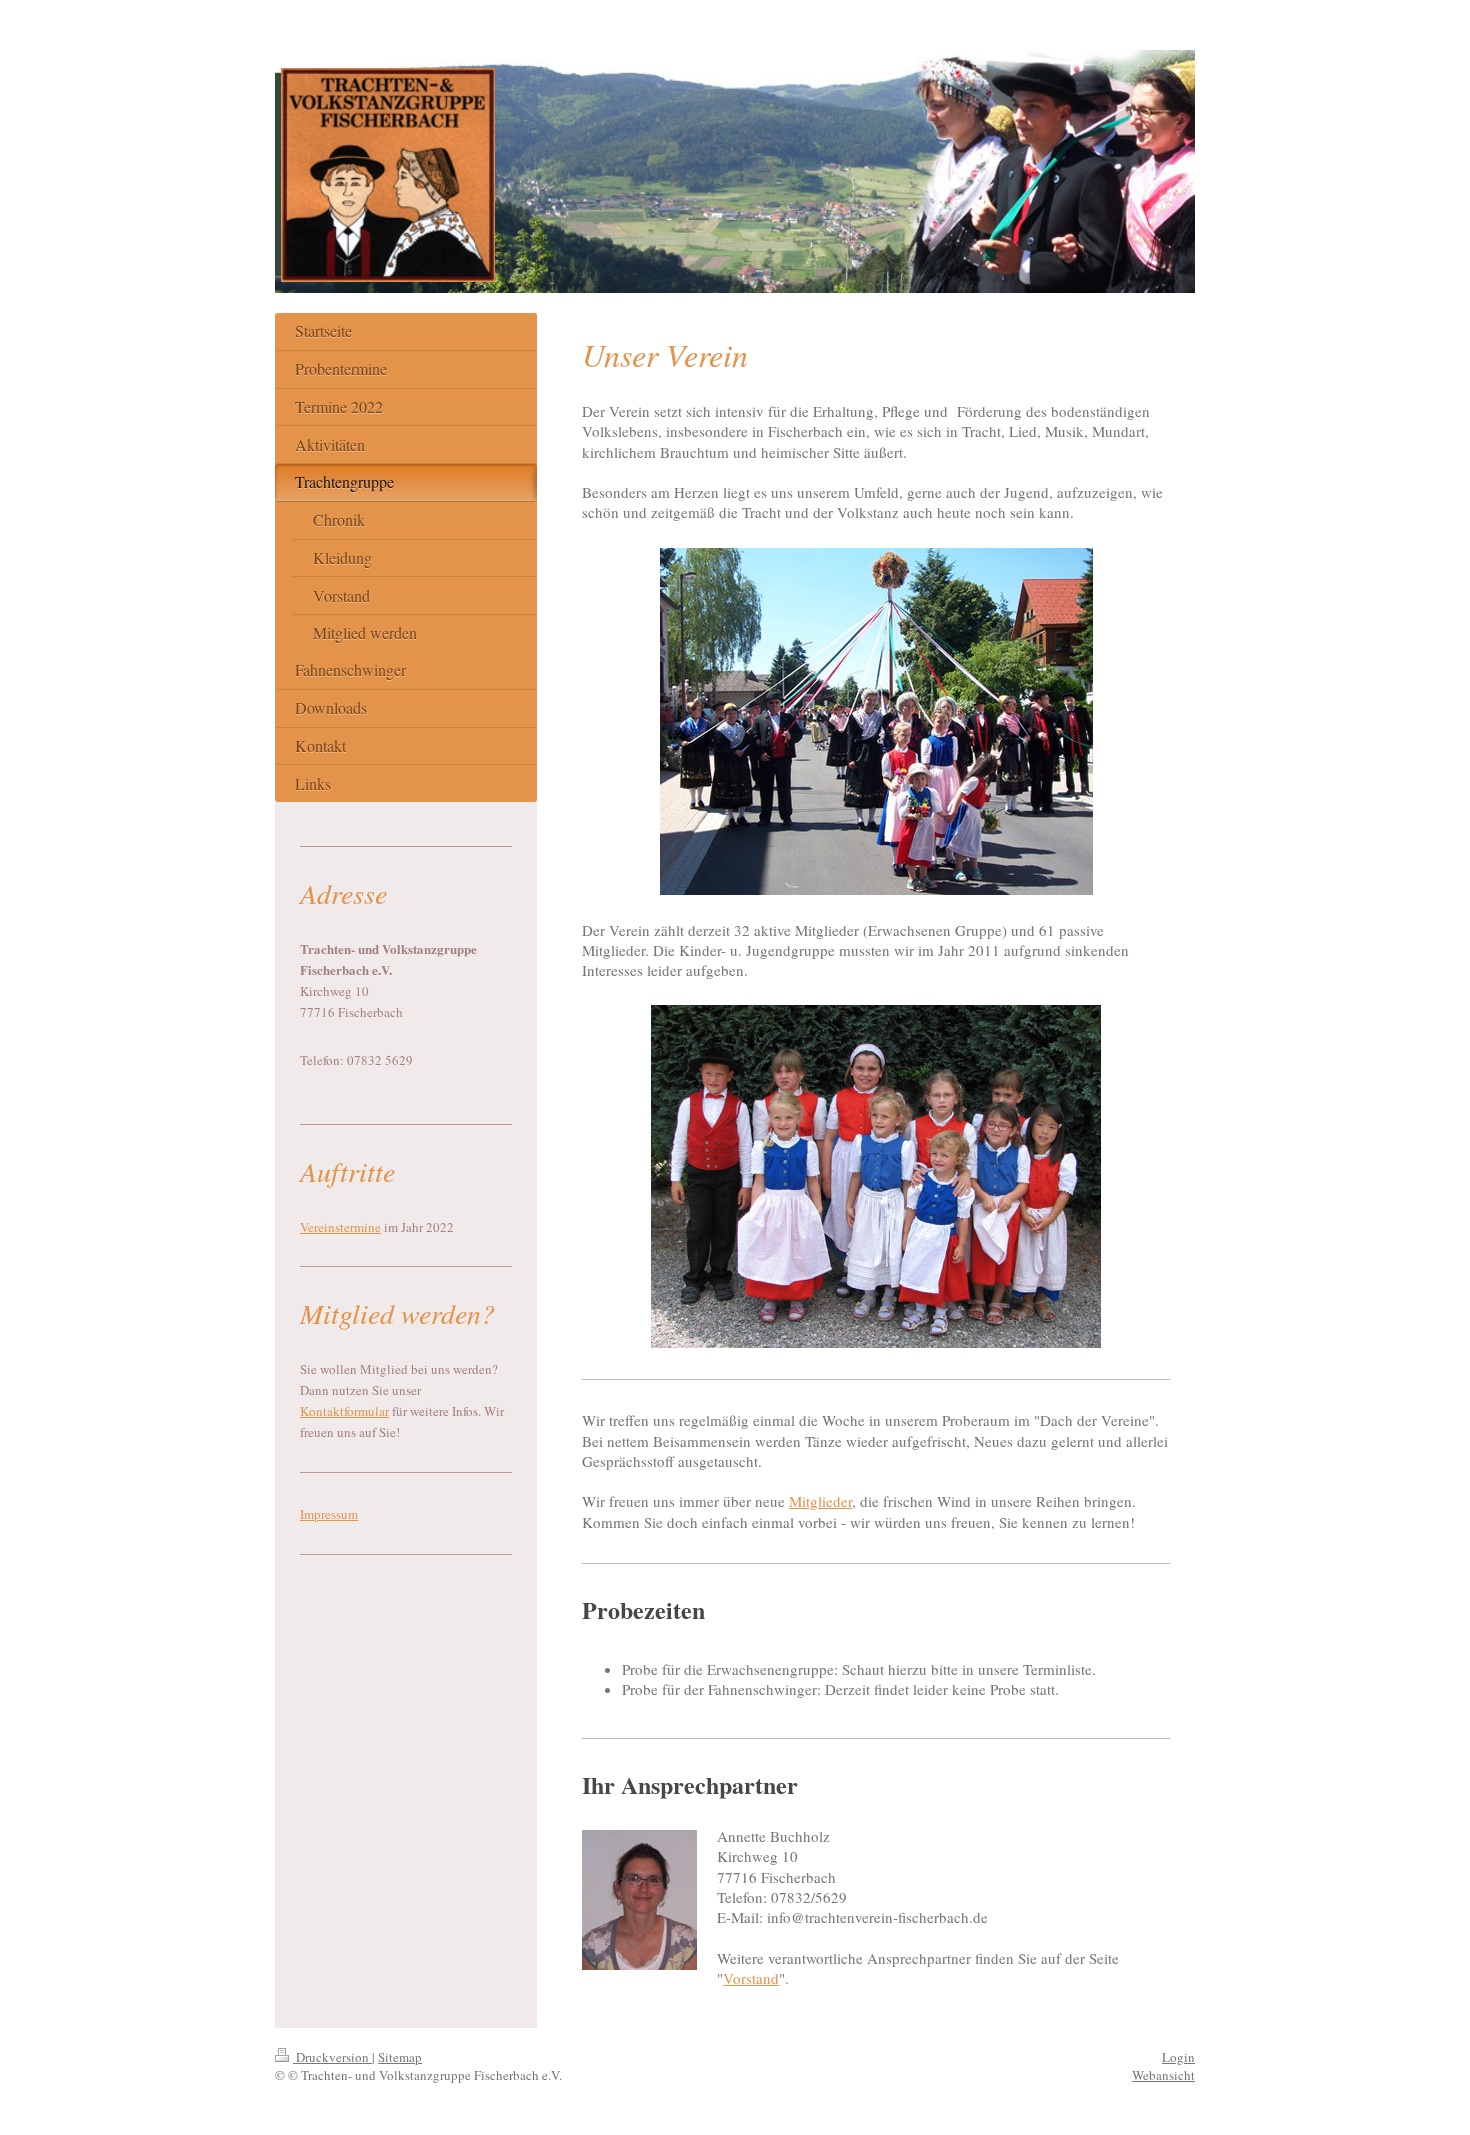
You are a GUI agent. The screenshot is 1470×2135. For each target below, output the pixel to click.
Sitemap (400, 2057)
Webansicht (1163, 2075)
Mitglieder (820, 1501)
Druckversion (332, 2057)
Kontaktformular (344, 1411)
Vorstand (751, 1978)
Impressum (329, 1514)
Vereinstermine (340, 1227)
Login (1178, 2057)
